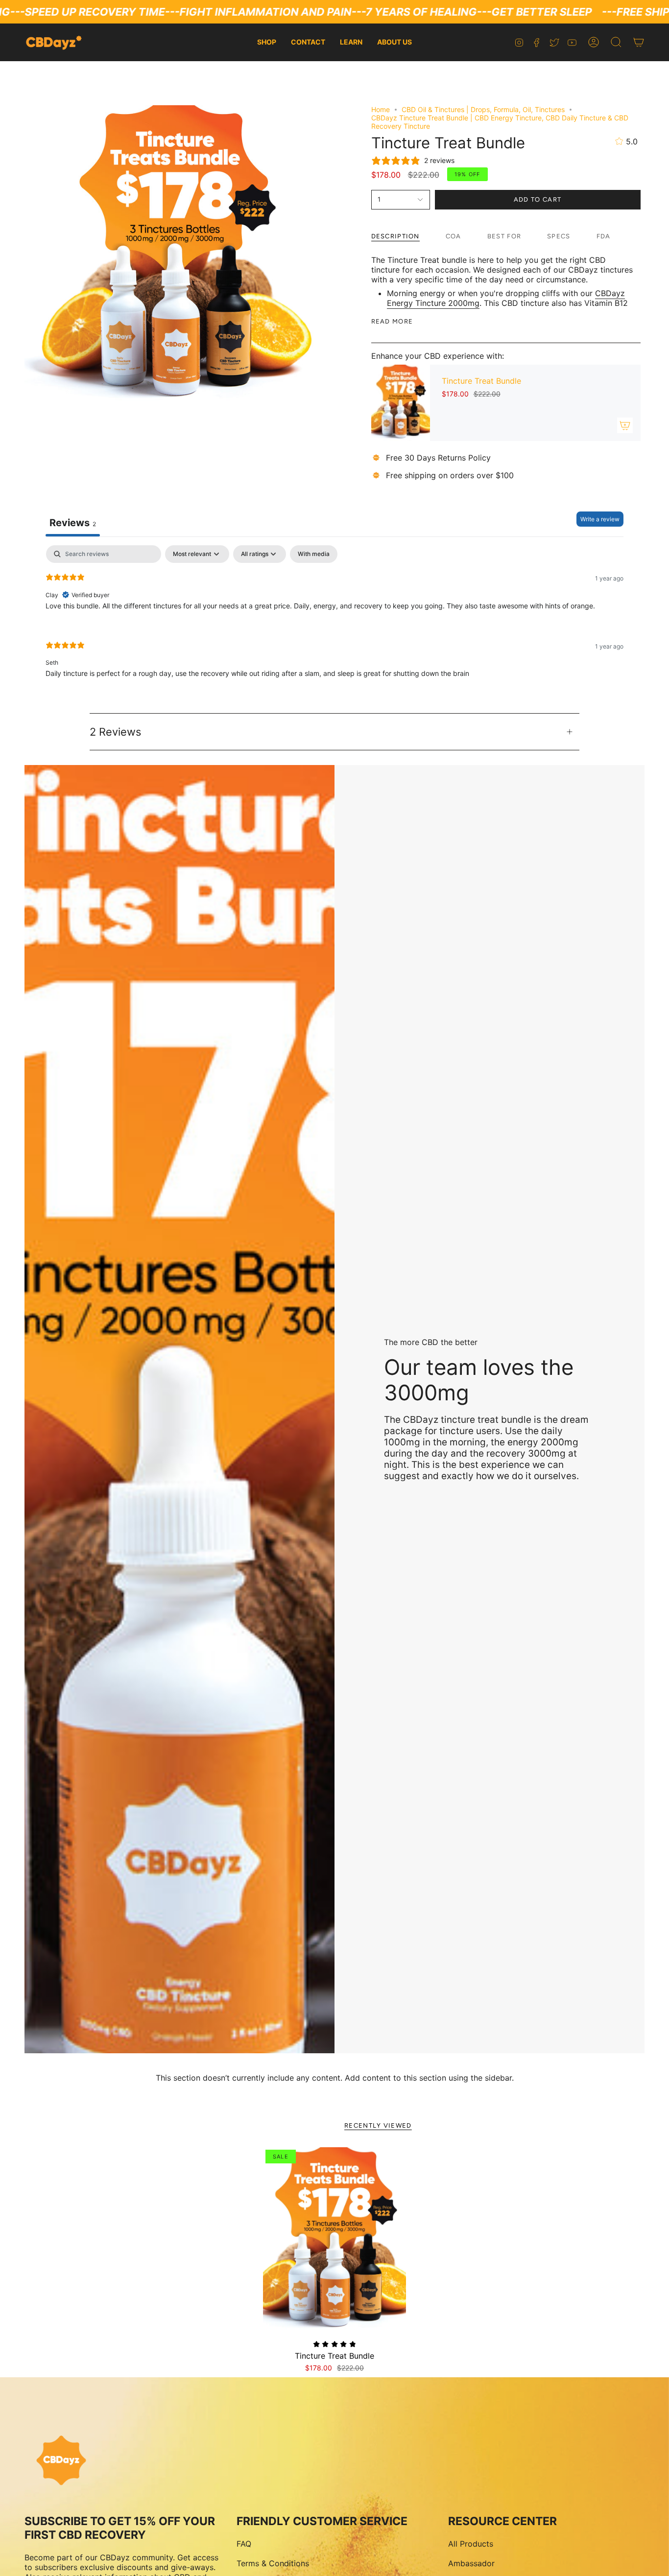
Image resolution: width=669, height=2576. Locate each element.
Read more (392, 321)
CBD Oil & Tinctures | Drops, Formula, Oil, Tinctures (483, 109)
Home (381, 109)
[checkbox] (314, 554)
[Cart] (639, 42)
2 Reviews (115, 732)
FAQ (244, 2544)
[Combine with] (625, 425)
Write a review (600, 519)
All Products (471, 2544)
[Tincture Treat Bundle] (401, 403)
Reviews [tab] (73, 523)
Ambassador (471, 2563)
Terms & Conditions (273, 2563)
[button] (616, 42)
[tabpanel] (334, 619)
